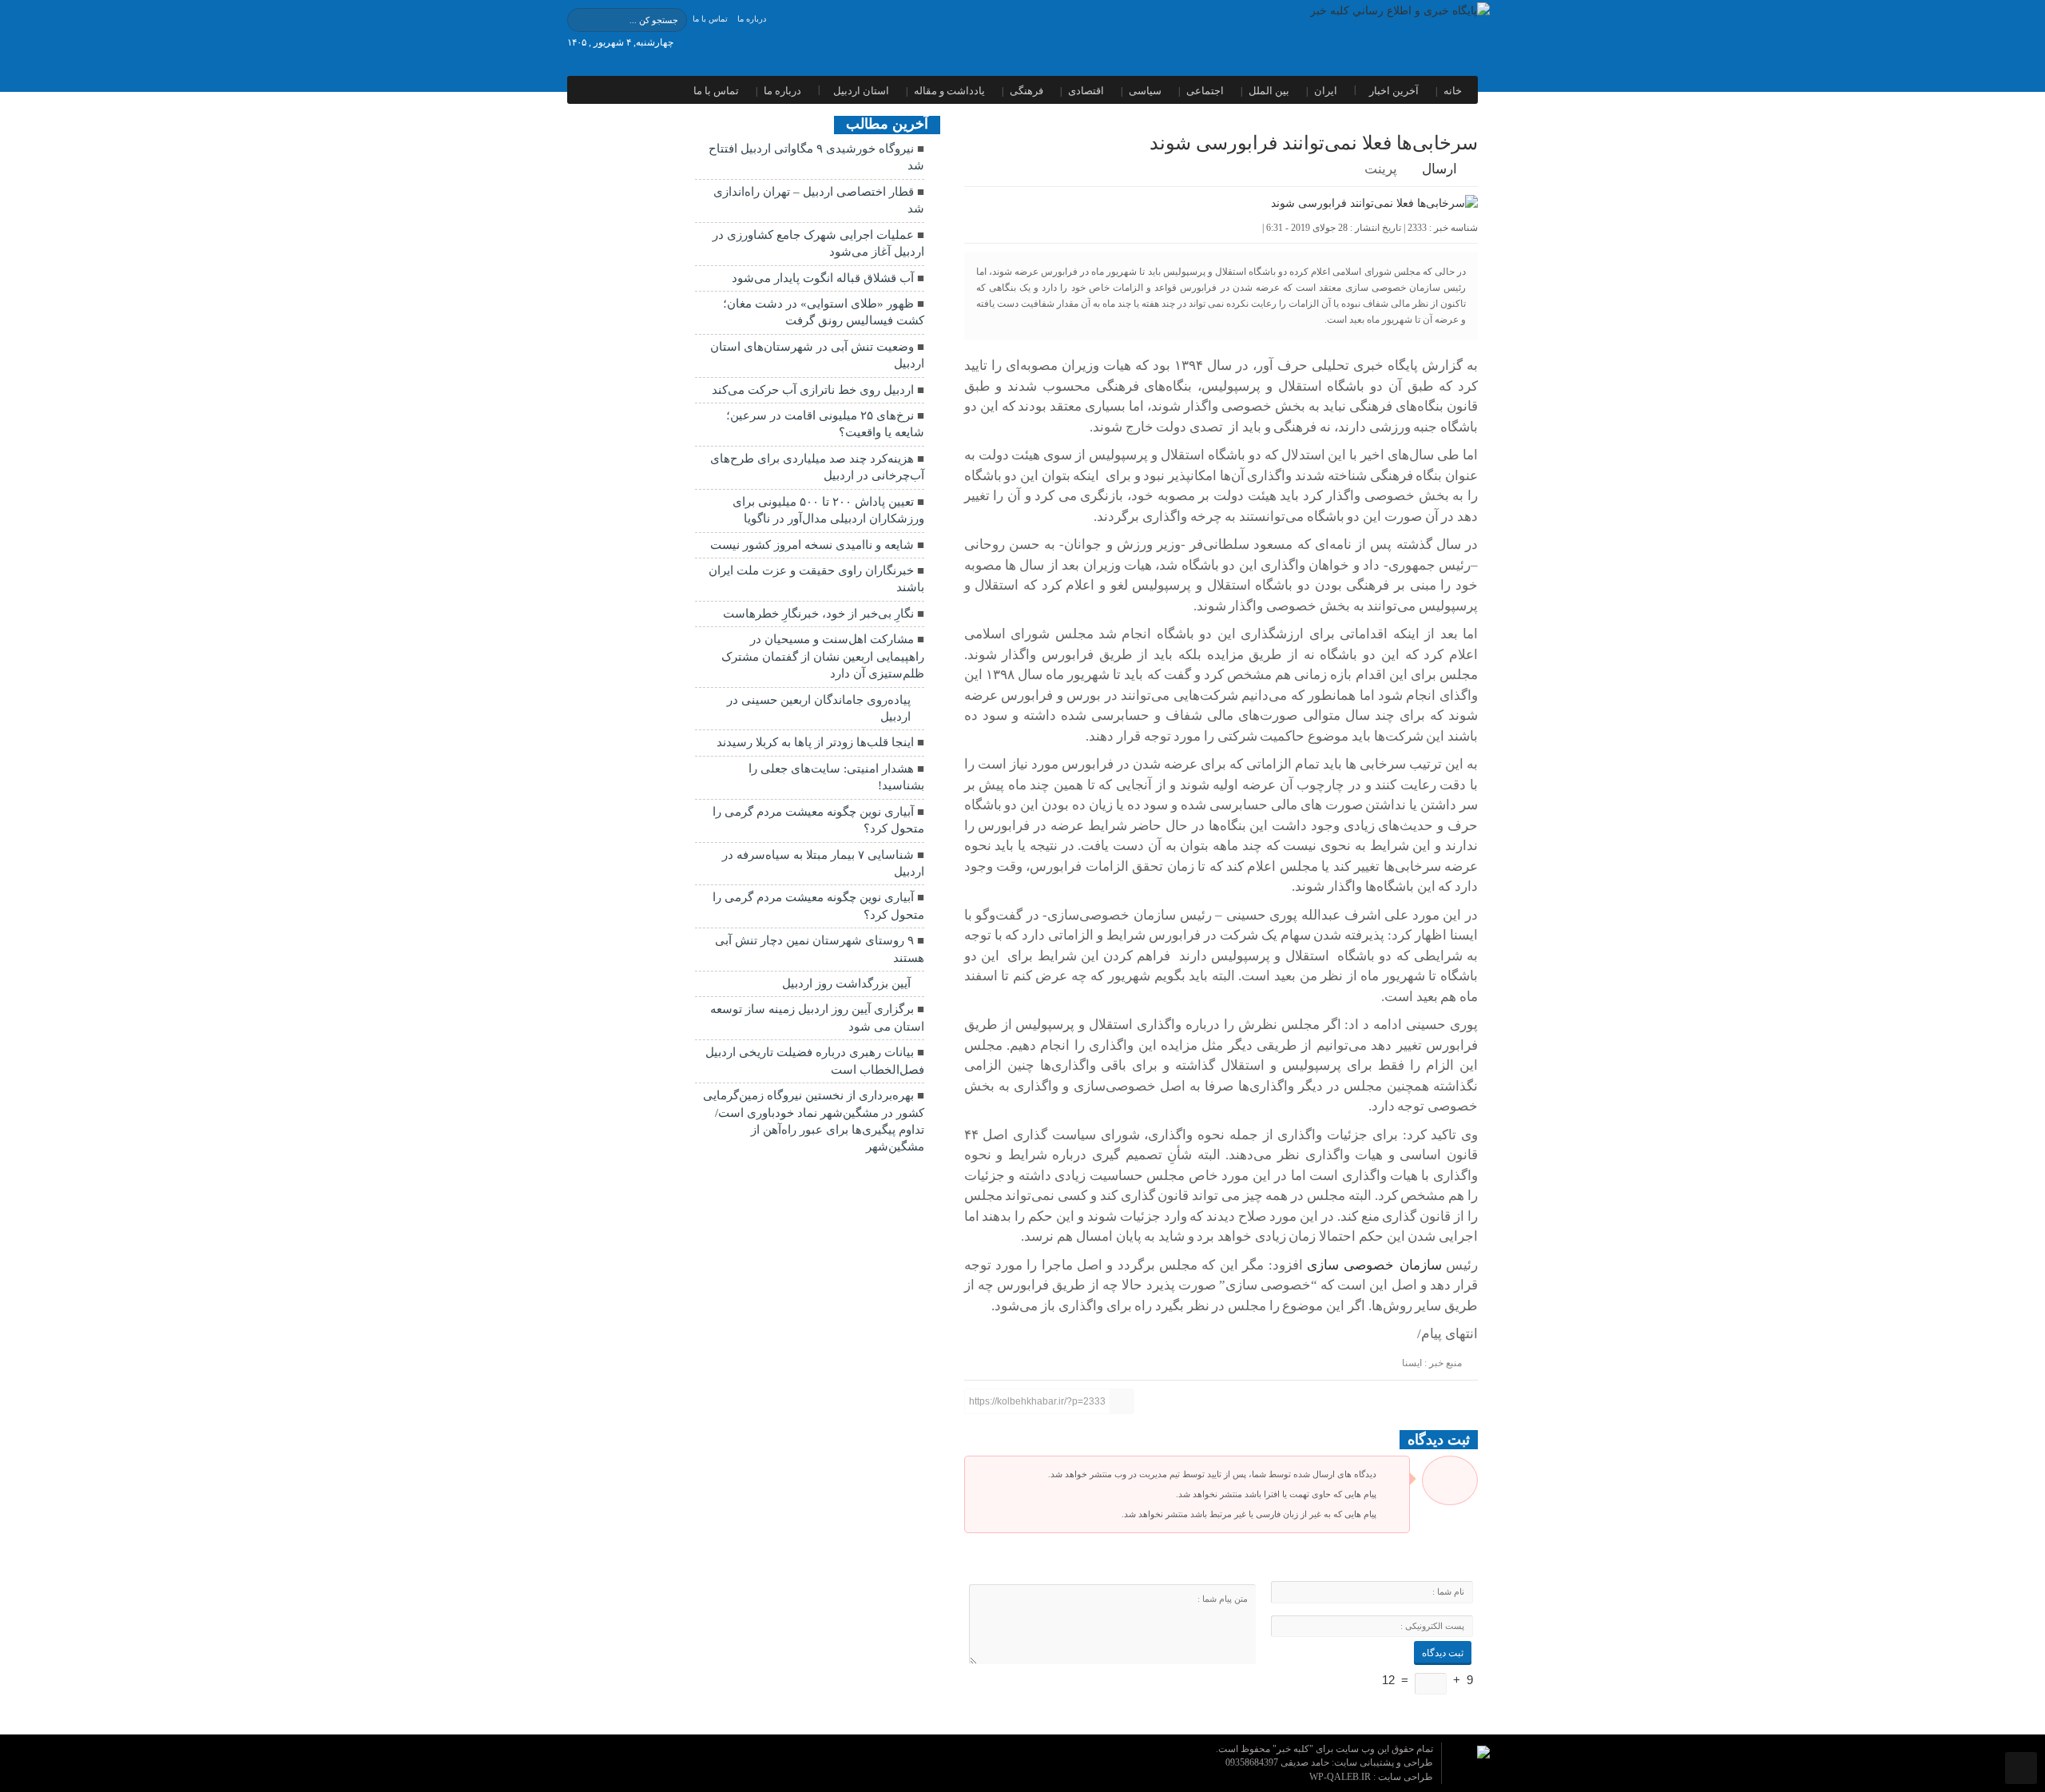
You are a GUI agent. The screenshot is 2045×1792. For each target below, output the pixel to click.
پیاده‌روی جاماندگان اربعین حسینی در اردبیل (819, 708)
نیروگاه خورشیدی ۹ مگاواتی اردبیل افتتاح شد (816, 157)
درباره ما (752, 19)
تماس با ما (710, 19)
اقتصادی (1086, 91)
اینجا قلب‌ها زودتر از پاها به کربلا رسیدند (815, 742)
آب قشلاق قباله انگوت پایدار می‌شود (823, 278)
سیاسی (1145, 91)
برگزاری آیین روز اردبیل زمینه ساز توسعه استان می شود (817, 1017)
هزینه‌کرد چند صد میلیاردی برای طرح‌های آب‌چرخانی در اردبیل (817, 467)
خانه (1453, 91)
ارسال (1439, 169)
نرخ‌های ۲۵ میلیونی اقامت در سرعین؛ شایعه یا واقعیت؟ (825, 424)
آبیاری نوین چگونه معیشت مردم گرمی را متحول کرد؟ (818, 820)
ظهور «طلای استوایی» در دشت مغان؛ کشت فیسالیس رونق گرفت (824, 312)
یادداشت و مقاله (949, 91)
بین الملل (1269, 91)
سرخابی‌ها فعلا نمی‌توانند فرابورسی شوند (1314, 143)
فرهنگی (1026, 91)
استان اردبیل (861, 91)
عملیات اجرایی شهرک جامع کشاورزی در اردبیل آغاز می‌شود (818, 243)
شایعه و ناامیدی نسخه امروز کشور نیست (812, 545)
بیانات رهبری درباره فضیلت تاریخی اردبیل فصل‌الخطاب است (815, 1061)
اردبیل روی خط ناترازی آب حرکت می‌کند (813, 390)
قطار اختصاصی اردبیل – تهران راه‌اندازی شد (819, 200)
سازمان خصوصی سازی (1374, 1265)
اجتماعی (1205, 91)
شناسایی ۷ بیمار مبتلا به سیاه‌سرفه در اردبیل (823, 863)
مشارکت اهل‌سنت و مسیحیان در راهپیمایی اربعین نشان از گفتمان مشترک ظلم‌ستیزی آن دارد (823, 656)
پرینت (1384, 169)
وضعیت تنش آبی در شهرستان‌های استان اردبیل (817, 355)
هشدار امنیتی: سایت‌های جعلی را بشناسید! (836, 777)
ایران (1326, 91)
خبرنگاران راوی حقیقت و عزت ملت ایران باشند (816, 579)
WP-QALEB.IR (1341, 1777)
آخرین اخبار (1394, 91)
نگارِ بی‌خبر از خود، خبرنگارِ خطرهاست (818, 614)
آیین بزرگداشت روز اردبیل (846, 983)
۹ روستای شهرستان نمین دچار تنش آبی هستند (820, 949)
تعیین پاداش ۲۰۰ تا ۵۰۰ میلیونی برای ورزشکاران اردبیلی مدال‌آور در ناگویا (828, 510)
